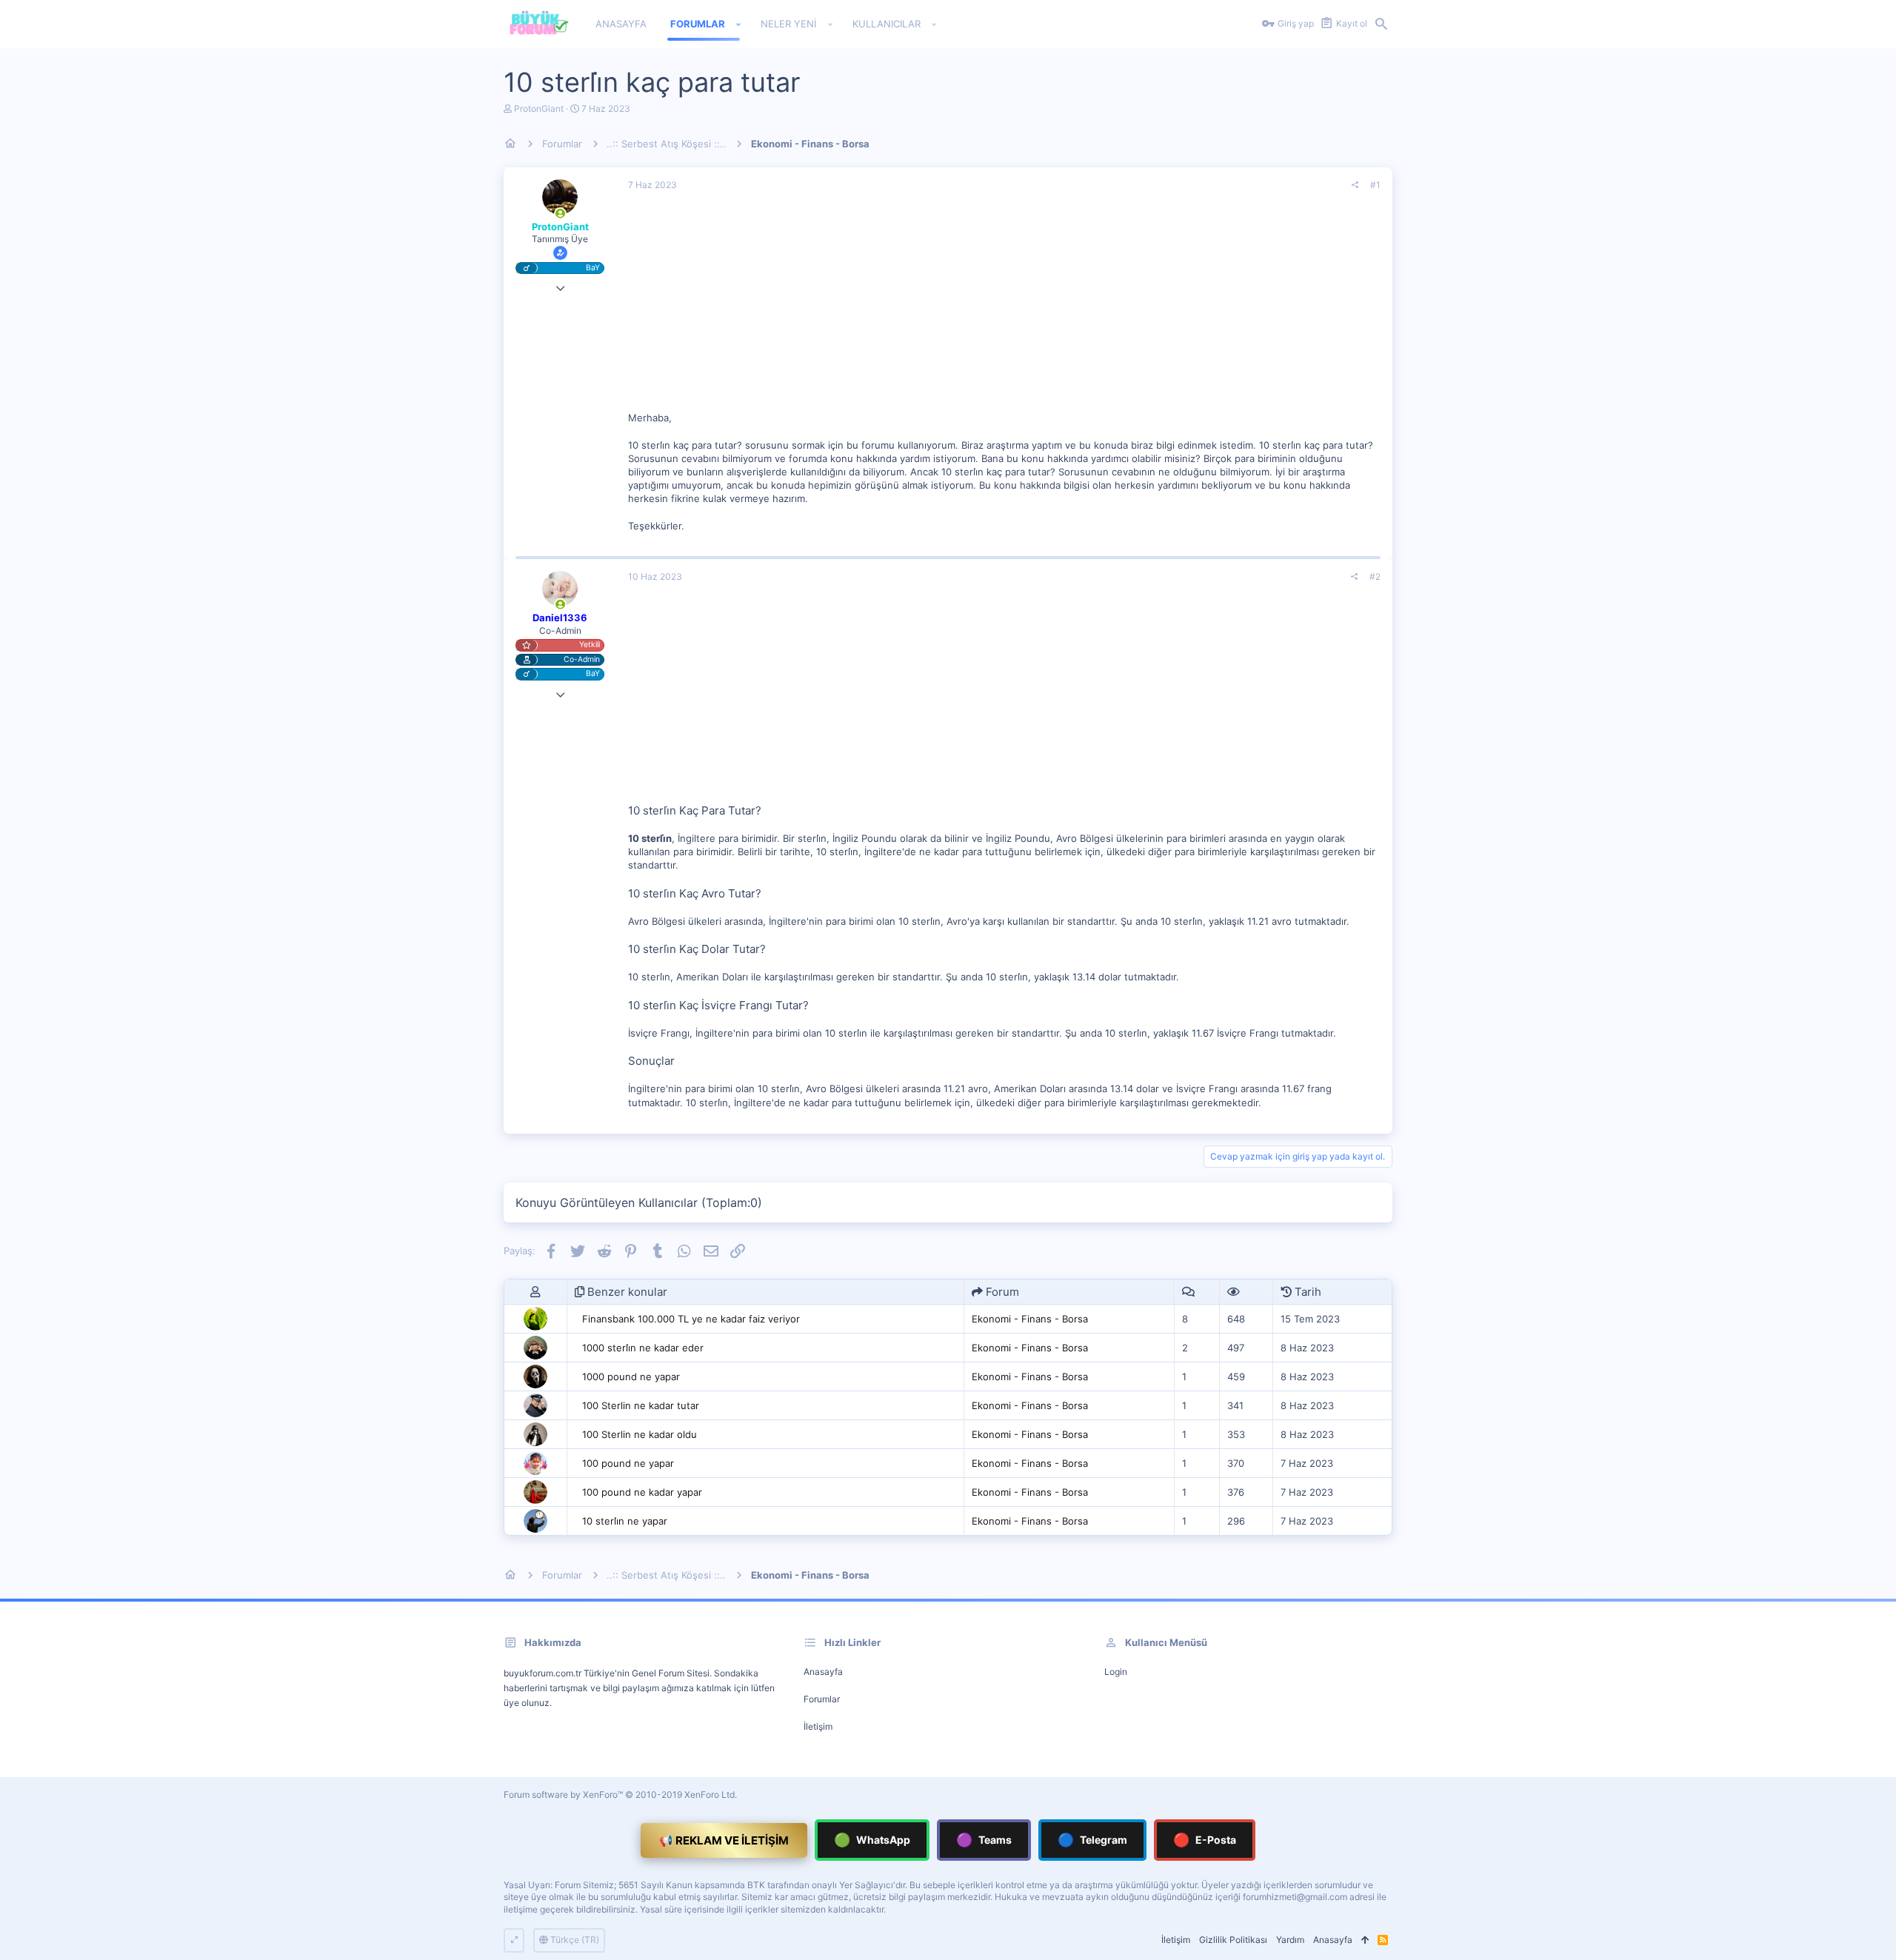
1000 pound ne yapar (631, 1377)
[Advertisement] (1004, 307)
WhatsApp (872, 1840)
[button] (739, 24)
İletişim (818, 1726)
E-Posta (1205, 1840)
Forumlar (822, 1699)
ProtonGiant (539, 108)
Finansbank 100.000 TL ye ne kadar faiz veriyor (691, 1319)
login (1116, 1672)
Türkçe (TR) (574, 1940)
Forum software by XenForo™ (620, 1795)
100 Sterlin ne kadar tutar (641, 1405)
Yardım (1290, 1940)
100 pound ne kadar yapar (642, 1492)
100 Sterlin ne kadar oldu (640, 1434)
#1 (1375, 185)
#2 (1375, 576)
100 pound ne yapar (628, 1463)
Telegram (1092, 1840)
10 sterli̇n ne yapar (625, 1521)
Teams (984, 1840)
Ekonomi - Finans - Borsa (1030, 1319)
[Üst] (1365, 1940)
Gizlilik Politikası (1233, 1940)
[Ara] (1381, 24)
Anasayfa (823, 1672)
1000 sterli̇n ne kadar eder (643, 1348)
